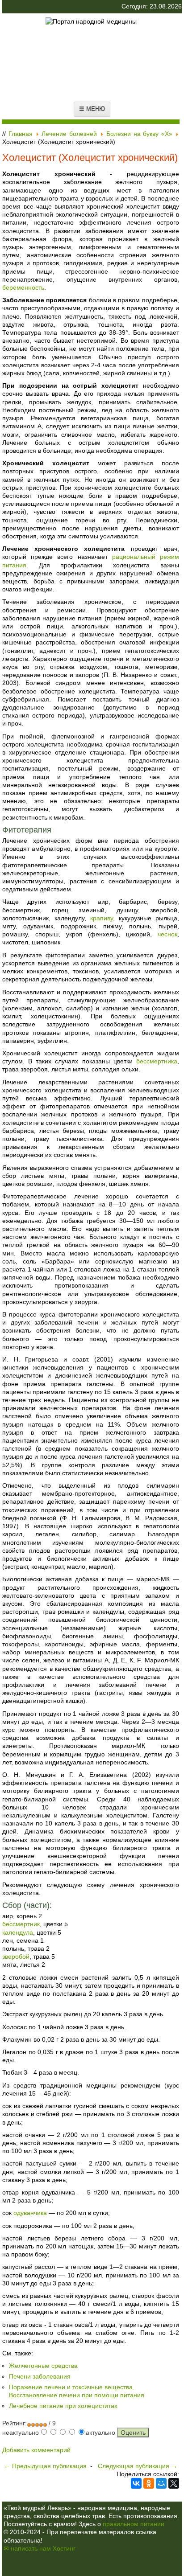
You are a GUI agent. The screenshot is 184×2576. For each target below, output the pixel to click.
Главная (21, 134)
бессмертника (157, 1061)
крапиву (102, 918)
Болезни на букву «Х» (139, 134)
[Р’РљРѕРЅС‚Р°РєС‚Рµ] (136, 2483)
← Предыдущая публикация (45, 2466)
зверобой (16, 1957)
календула (18, 1932)
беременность (23, 287)
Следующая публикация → (138, 2466)
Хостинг (64, 2548)
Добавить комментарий (36, 2450)
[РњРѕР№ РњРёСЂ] (161, 2483)
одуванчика (30, 2213)
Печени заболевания (40, 2376)
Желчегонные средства (43, 2366)
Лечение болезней (69, 134)
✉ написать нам (27, 2548)
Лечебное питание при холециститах (63, 2406)
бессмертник (21, 1924)
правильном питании (134, 2524)
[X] (174, 2483)
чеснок (167, 934)
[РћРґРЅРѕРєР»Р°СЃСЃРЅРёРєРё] (149, 2483)
